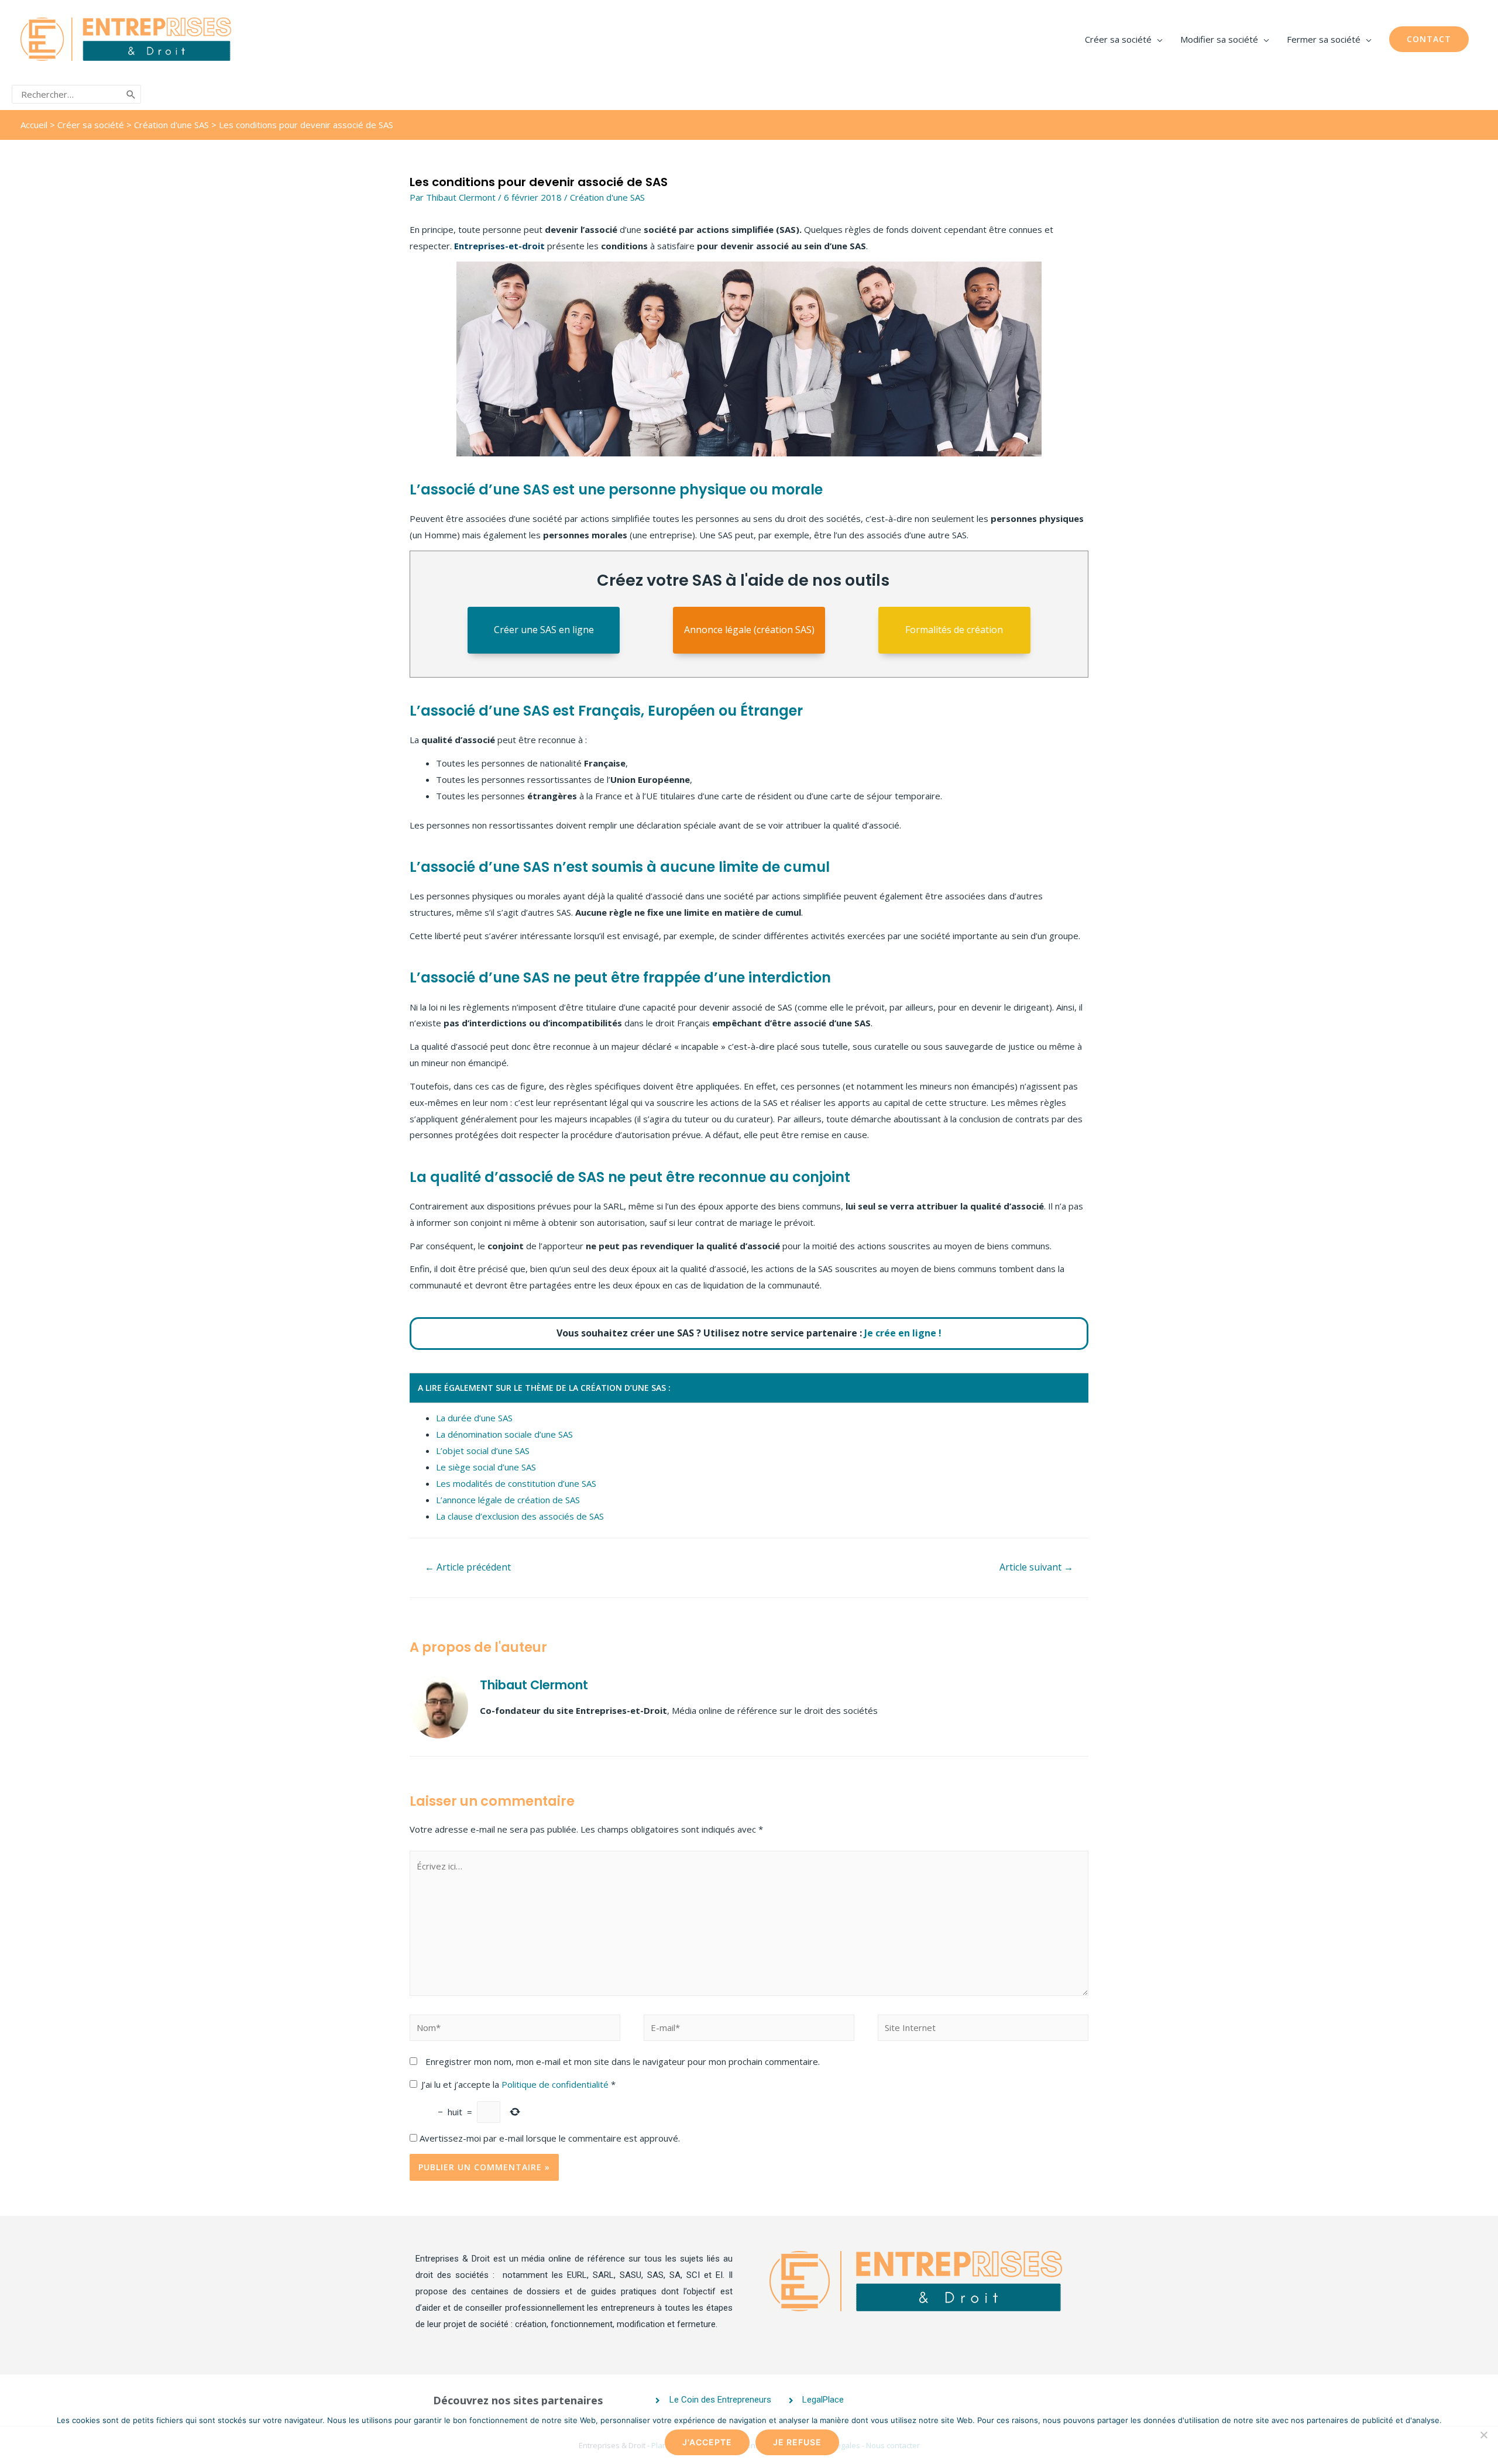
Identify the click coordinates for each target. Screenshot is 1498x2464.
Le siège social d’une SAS (486, 1467)
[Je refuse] (1483, 2435)
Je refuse (797, 2442)
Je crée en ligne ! (903, 1333)
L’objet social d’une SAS (483, 1451)
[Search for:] (68, 94)
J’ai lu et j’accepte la (518, 2084)
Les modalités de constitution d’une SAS (516, 1483)
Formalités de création (954, 630)
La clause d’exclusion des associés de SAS (520, 1516)
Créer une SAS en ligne (544, 630)
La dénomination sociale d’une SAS (504, 1434)
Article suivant (1036, 1567)
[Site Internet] (983, 2029)
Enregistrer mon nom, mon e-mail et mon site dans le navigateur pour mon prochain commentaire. (623, 2061)
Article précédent (468, 1567)
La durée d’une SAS (474, 1418)
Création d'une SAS (171, 125)
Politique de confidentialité (556, 2084)
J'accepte (707, 2442)
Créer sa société (91, 125)
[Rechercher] (131, 94)
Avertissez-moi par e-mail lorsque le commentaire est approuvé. (549, 2138)
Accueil (34, 125)
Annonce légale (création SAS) (749, 630)
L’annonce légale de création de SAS (508, 1500)
